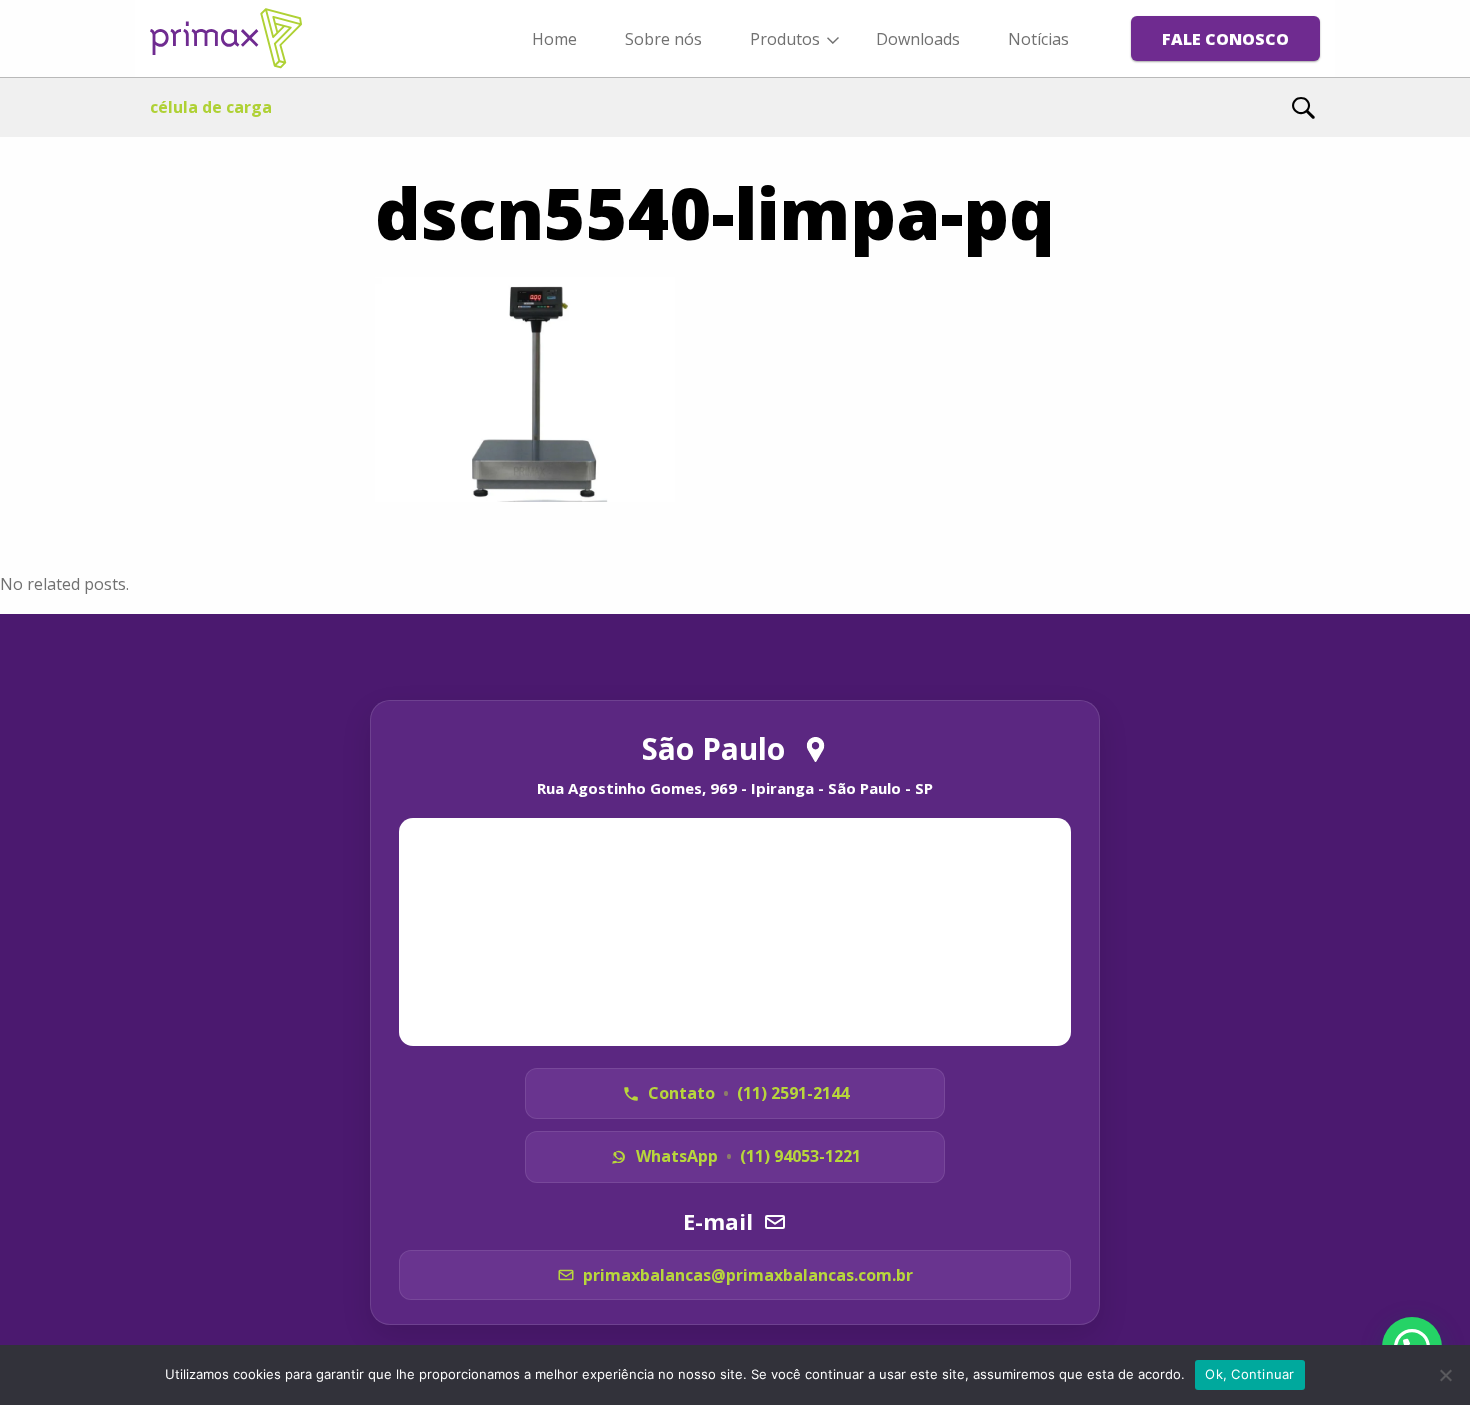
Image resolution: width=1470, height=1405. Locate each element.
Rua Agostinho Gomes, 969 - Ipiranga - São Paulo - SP (735, 788)
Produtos (785, 39)
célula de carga (211, 107)
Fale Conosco (1225, 39)
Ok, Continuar (1249, 1374)
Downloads (918, 39)
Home (554, 39)
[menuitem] (554, 38)
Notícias (1038, 39)
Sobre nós (663, 39)
